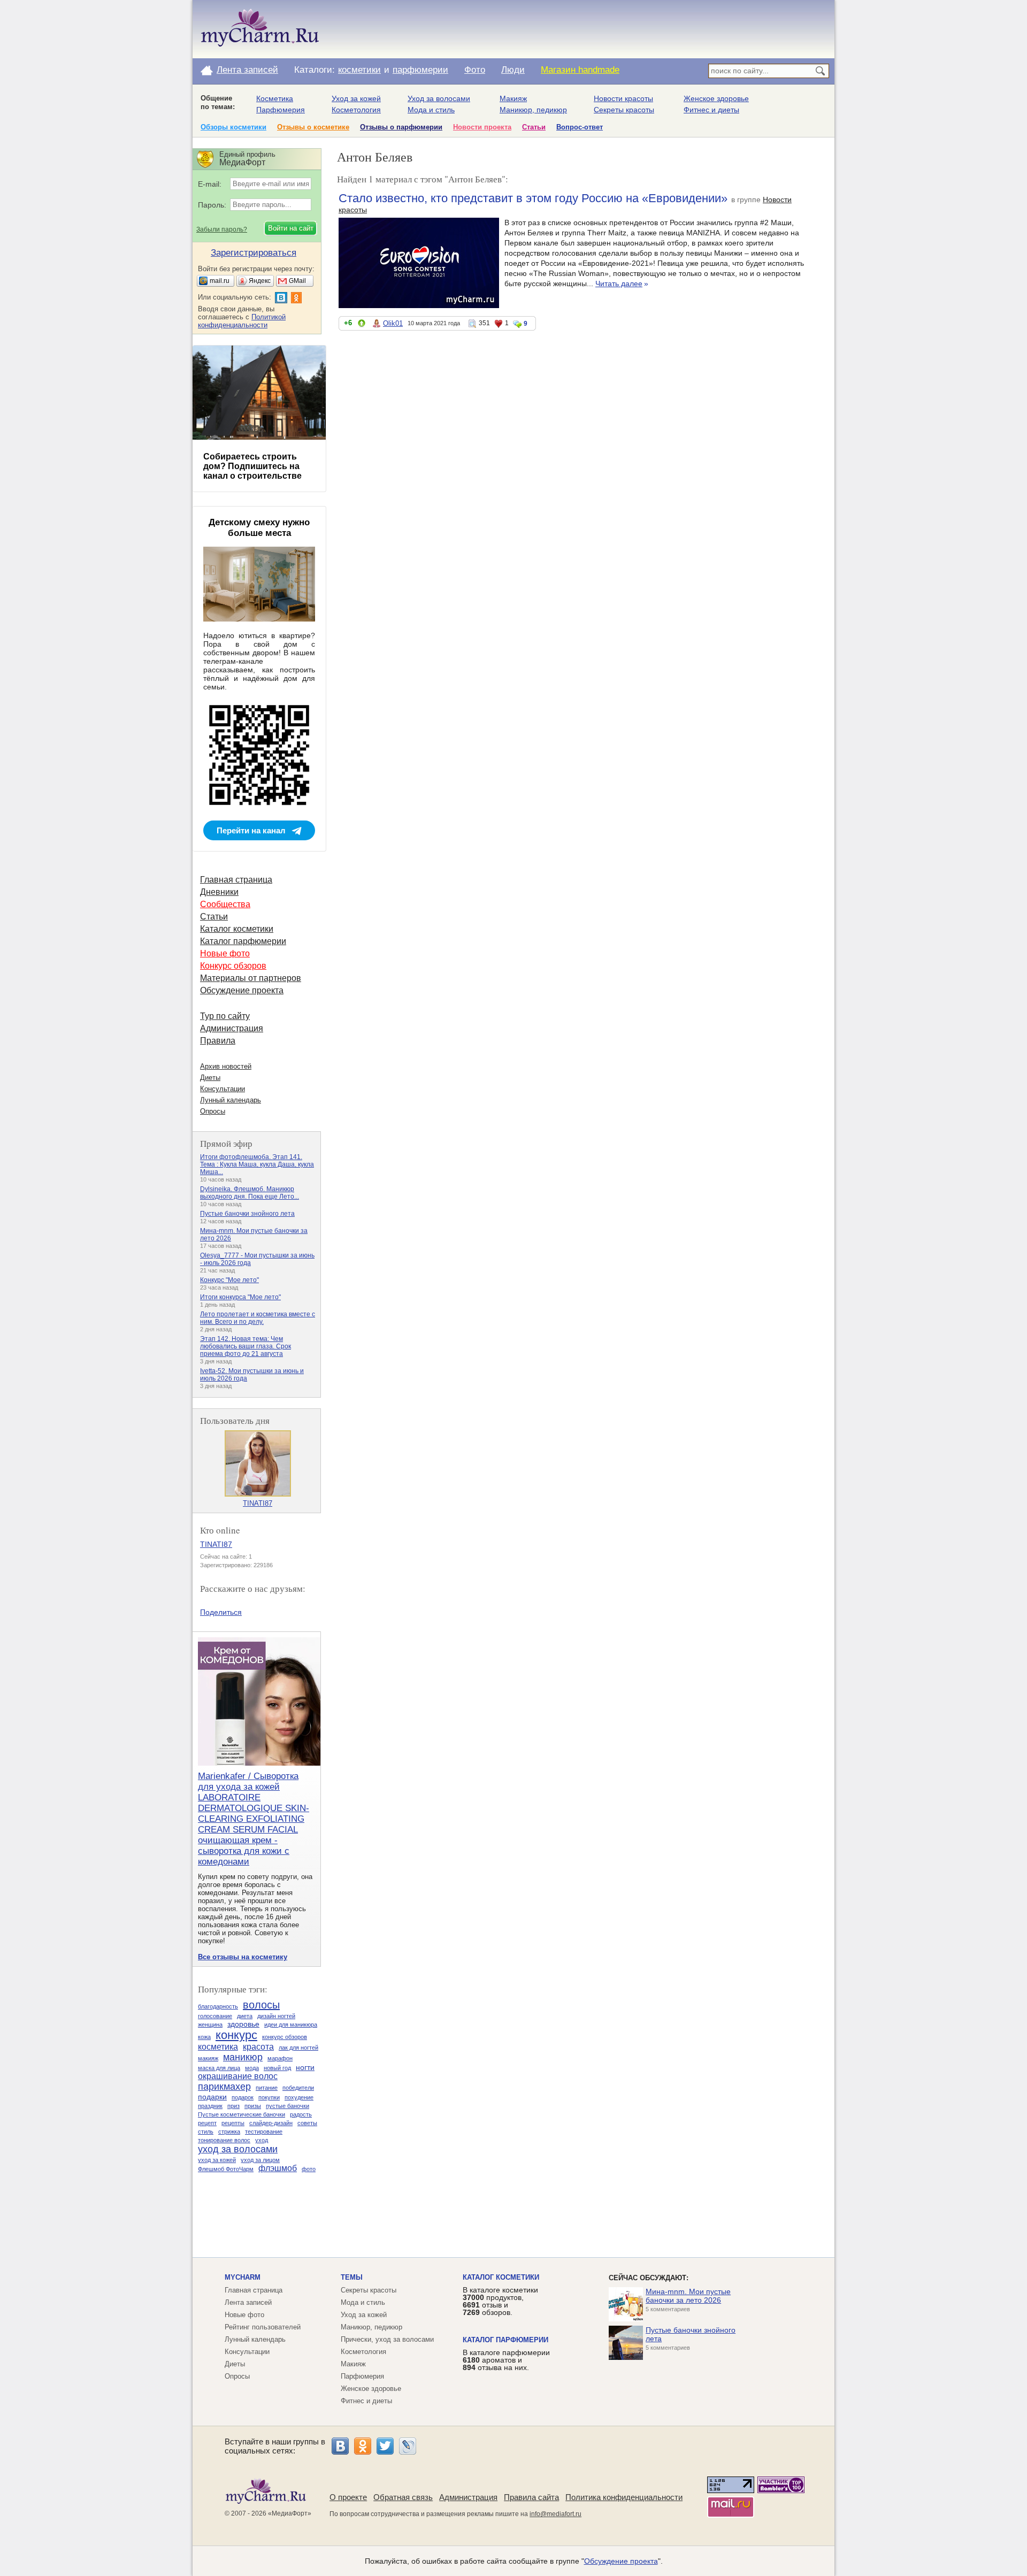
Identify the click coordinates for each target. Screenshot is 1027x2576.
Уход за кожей (356, 98)
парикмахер (224, 2087)
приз (233, 2106)
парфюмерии (420, 70)
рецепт (207, 2123)
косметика (218, 2047)
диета (245, 2016)
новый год (277, 2068)
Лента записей (247, 70)
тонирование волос (224, 2140)
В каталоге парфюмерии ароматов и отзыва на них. (506, 2360)
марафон (280, 2058)
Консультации (223, 1089)
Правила (218, 1041)
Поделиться (221, 1612)
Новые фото (225, 953)
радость (301, 2114)
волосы (261, 2005)
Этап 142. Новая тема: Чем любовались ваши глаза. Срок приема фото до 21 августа (246, 1346)
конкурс (236, 2035)
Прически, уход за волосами (387, 2339)
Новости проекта (482, 127)
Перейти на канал (251, 830)
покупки (269, 2097)
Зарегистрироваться (254, 253)
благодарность (218, 2006)
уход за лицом (260, 2160)
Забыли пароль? (222, 229)
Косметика (275, 98)
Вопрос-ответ (580, 127)
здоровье (243, 2024)
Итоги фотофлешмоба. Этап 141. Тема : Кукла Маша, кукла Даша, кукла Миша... (257, 1164)
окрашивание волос (238, 2076)
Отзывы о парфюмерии (401, 127)
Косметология (356, 110)
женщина (210, 2025)
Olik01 (393, 323)
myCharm (243, 2277)
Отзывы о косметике (313, 127)
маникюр (243, 2057)
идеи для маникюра (291, 2025)
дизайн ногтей (276, 2016)
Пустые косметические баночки (242, 2114)
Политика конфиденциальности (624, 2497)
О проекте (348, 2497)
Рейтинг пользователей (263, 2327)
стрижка (229, 2132)
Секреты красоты (624, 110)
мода (252, 2068)
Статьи (534, 127)
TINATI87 (258, 1503)
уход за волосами (238, 2149)
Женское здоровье (716, 98)
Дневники (219, 892)
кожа (204, 2037)
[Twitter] (385, 2446)
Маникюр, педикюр (533, 110)
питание (267, 2088)
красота (258, 2047)
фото (309, 2169)
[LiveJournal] (408, 2446)
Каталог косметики (237, 929)
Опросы (213, 1111)
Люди (513, 70)
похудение (299, 2097)
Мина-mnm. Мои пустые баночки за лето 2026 (688, 2296)
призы (253, 2106)
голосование (215, 2016)
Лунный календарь (231, 1100)
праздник (210, 2106)
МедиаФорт (290, 2513)
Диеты (210, 1078)
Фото (475, 70)
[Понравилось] (362, 325)
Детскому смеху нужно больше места (259, 528)
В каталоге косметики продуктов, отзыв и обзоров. (500, 2301)
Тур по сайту (225, 1016)
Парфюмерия (281, 110)
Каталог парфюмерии (243, 941)
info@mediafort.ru (555, 2514)
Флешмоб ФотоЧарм (226, 2169)
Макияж (513, 98)
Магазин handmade (580, 70)
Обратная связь (403, 2497)
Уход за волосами (439, 98)
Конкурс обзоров (233, 966)
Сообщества (225, 904)
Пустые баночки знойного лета (247, 1214)
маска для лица (219, 2068)
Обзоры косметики (233, 127)
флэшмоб (278, 2168)
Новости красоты (623, 98)
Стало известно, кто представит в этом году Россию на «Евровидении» (533, 198)
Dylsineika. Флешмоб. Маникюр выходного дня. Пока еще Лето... (250, 1193)
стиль (206, 2132)
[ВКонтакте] (340, 2446)
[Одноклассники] (363, 2446)
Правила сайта (531, 2497)
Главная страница (236, 880)
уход (262, 2140)
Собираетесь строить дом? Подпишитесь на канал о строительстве (252, 466)
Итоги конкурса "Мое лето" (240, 1297)
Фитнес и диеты (711, 110)
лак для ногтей (298, 2048)
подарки (212, 2097)
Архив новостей (226, 1066)
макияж (208, 2058)
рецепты (233, 2123)
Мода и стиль (431, 110)
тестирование (264, 2132)
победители (298, 2088)
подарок (243, 2097)
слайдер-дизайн (271, 2123)
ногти (305, 2067)
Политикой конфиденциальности (242, 321)
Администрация (232, 1028)
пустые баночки (288, 2106)
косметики (359, 70)
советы (307, 2123)
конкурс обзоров (285, 2037)
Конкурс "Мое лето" (229, 1280)
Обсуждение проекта (242, 990)
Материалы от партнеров (251, 978)
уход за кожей (217, 2160)
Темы (352, 2277)
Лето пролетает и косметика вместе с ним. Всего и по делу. (258, 1318)
